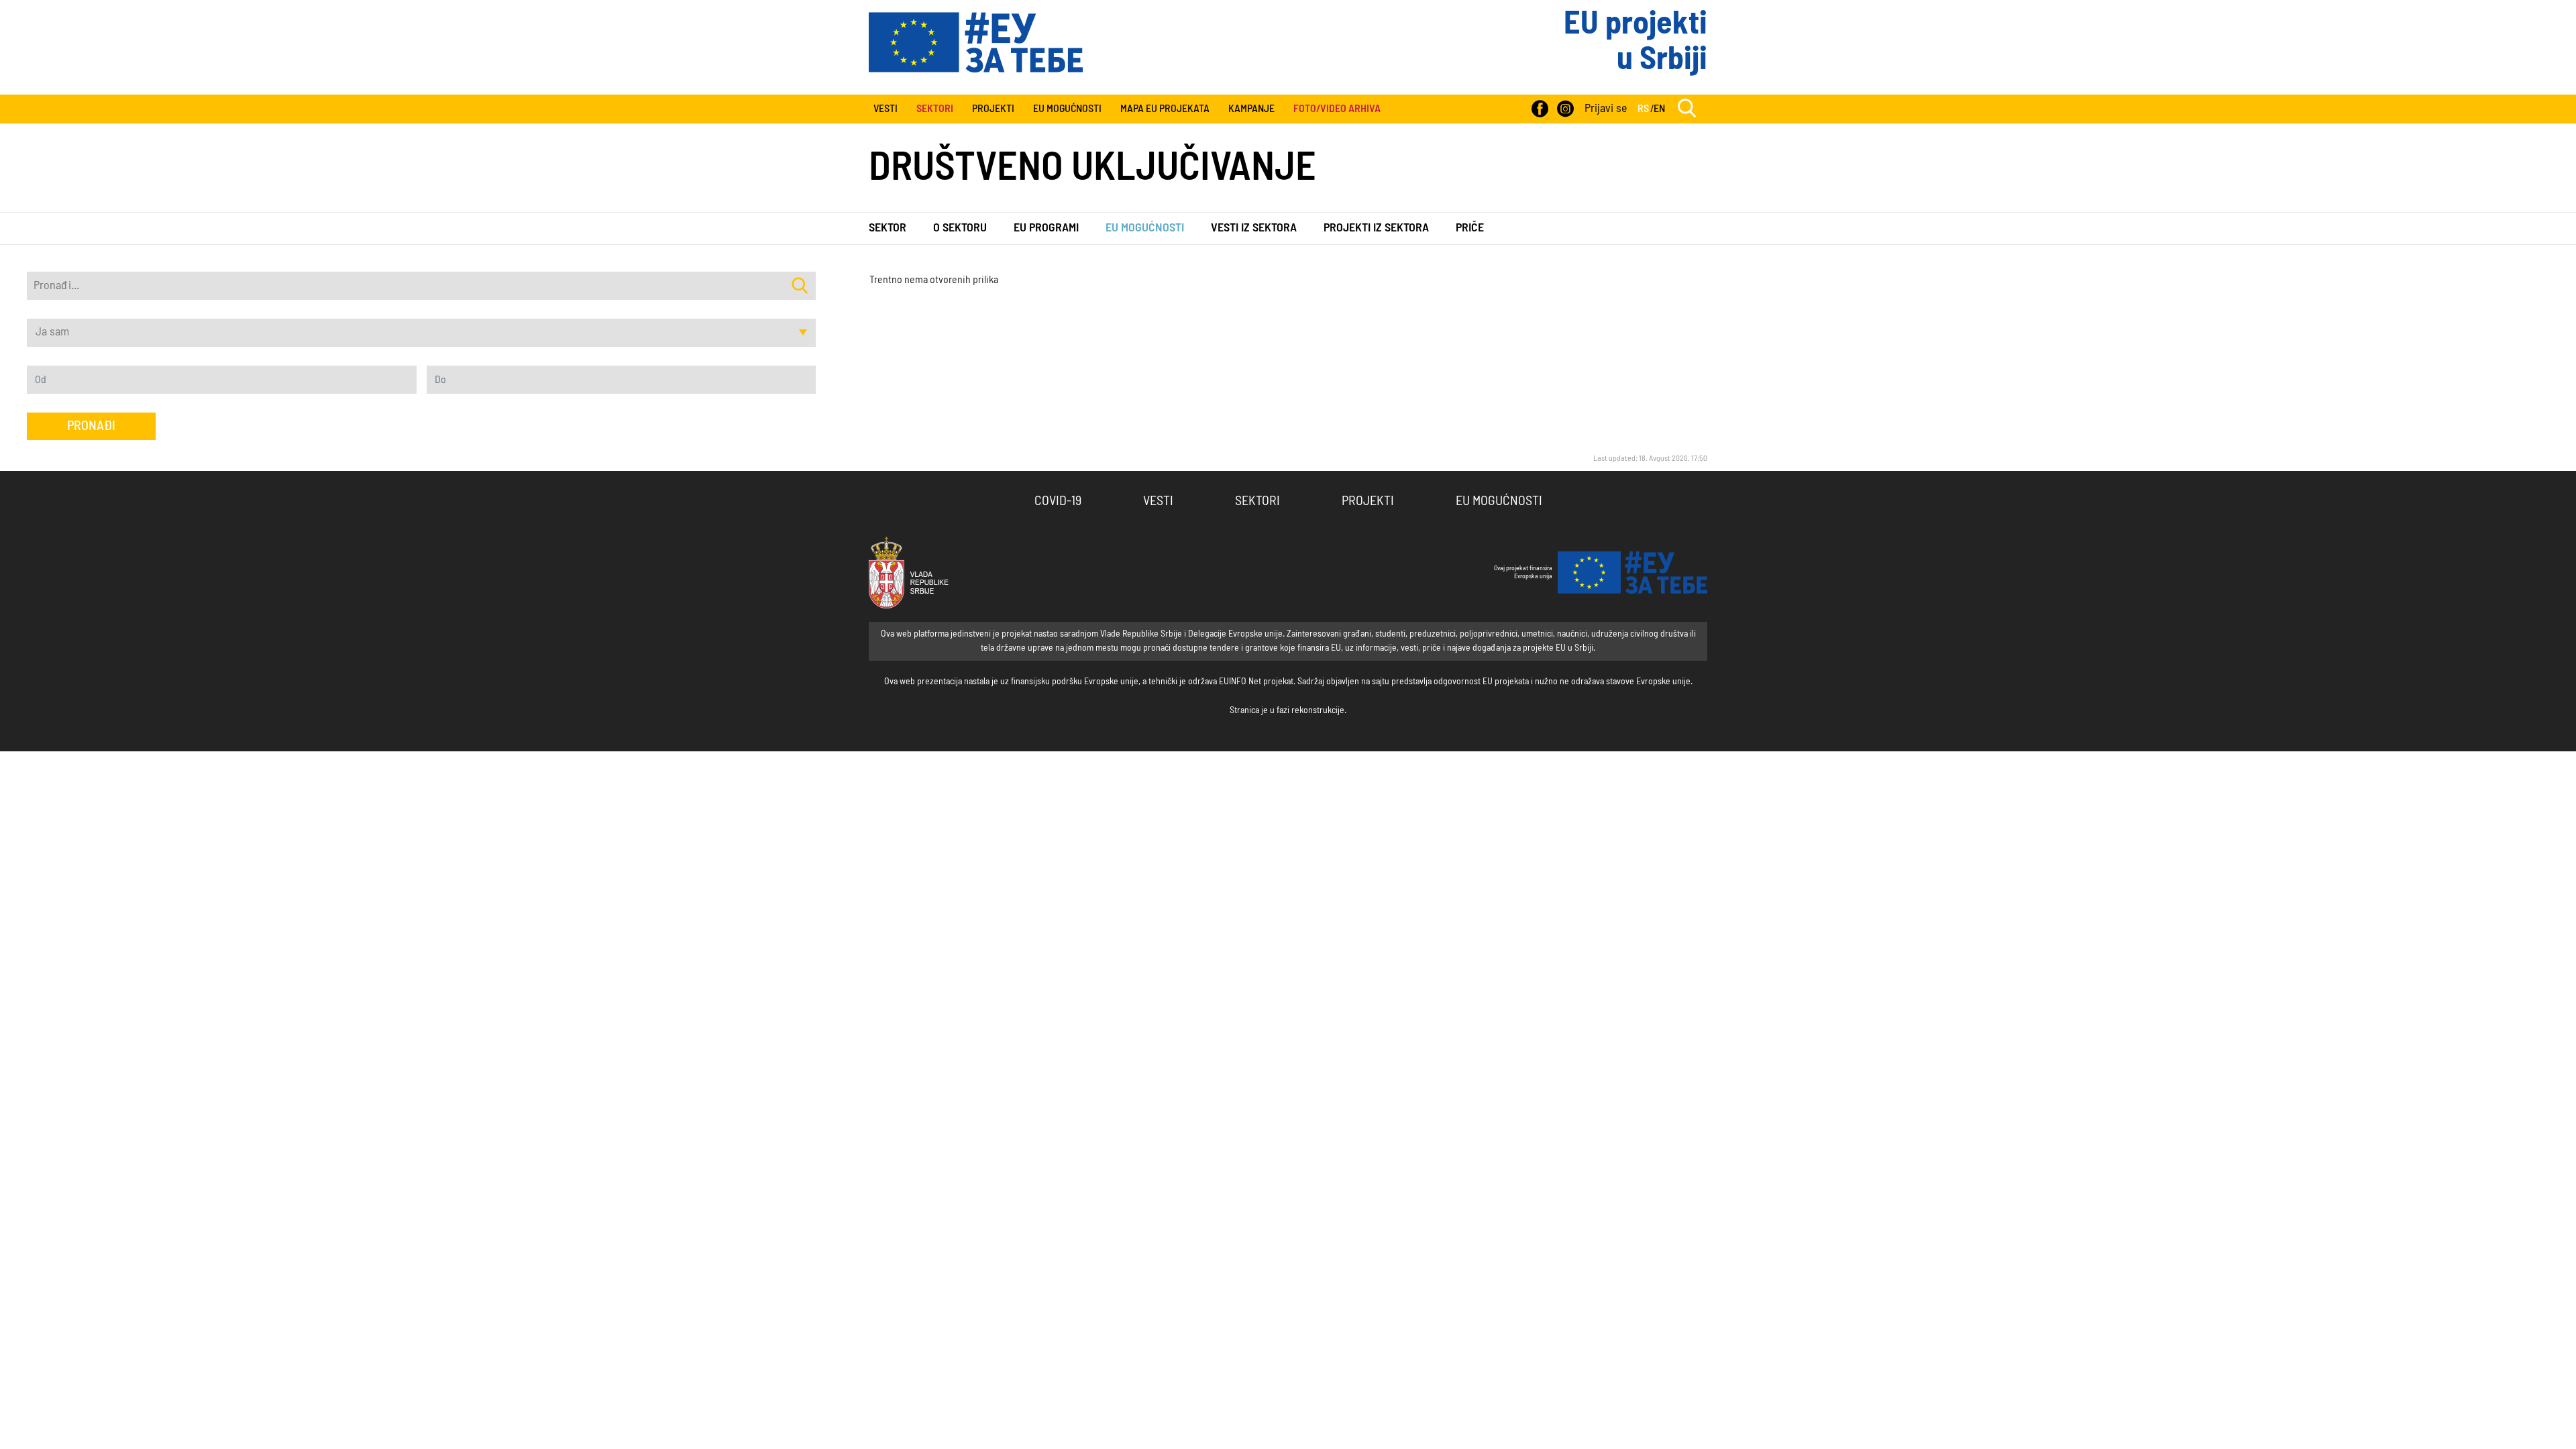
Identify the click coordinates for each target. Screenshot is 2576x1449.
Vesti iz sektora (1254, 228)
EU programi (1046, 228)
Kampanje (1251, 109)
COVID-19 (1058, 501)
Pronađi (91, 426)
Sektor (888, 228)
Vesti (885, 109)
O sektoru (960, 228)
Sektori (1257, 501)
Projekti (993, 109)
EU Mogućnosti (1067, 109)
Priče (1470, 228)
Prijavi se (1606, 109)
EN (1659, 109)
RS (1643, 109)
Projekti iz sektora (1376, 228)
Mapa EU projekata (1165, 109)
